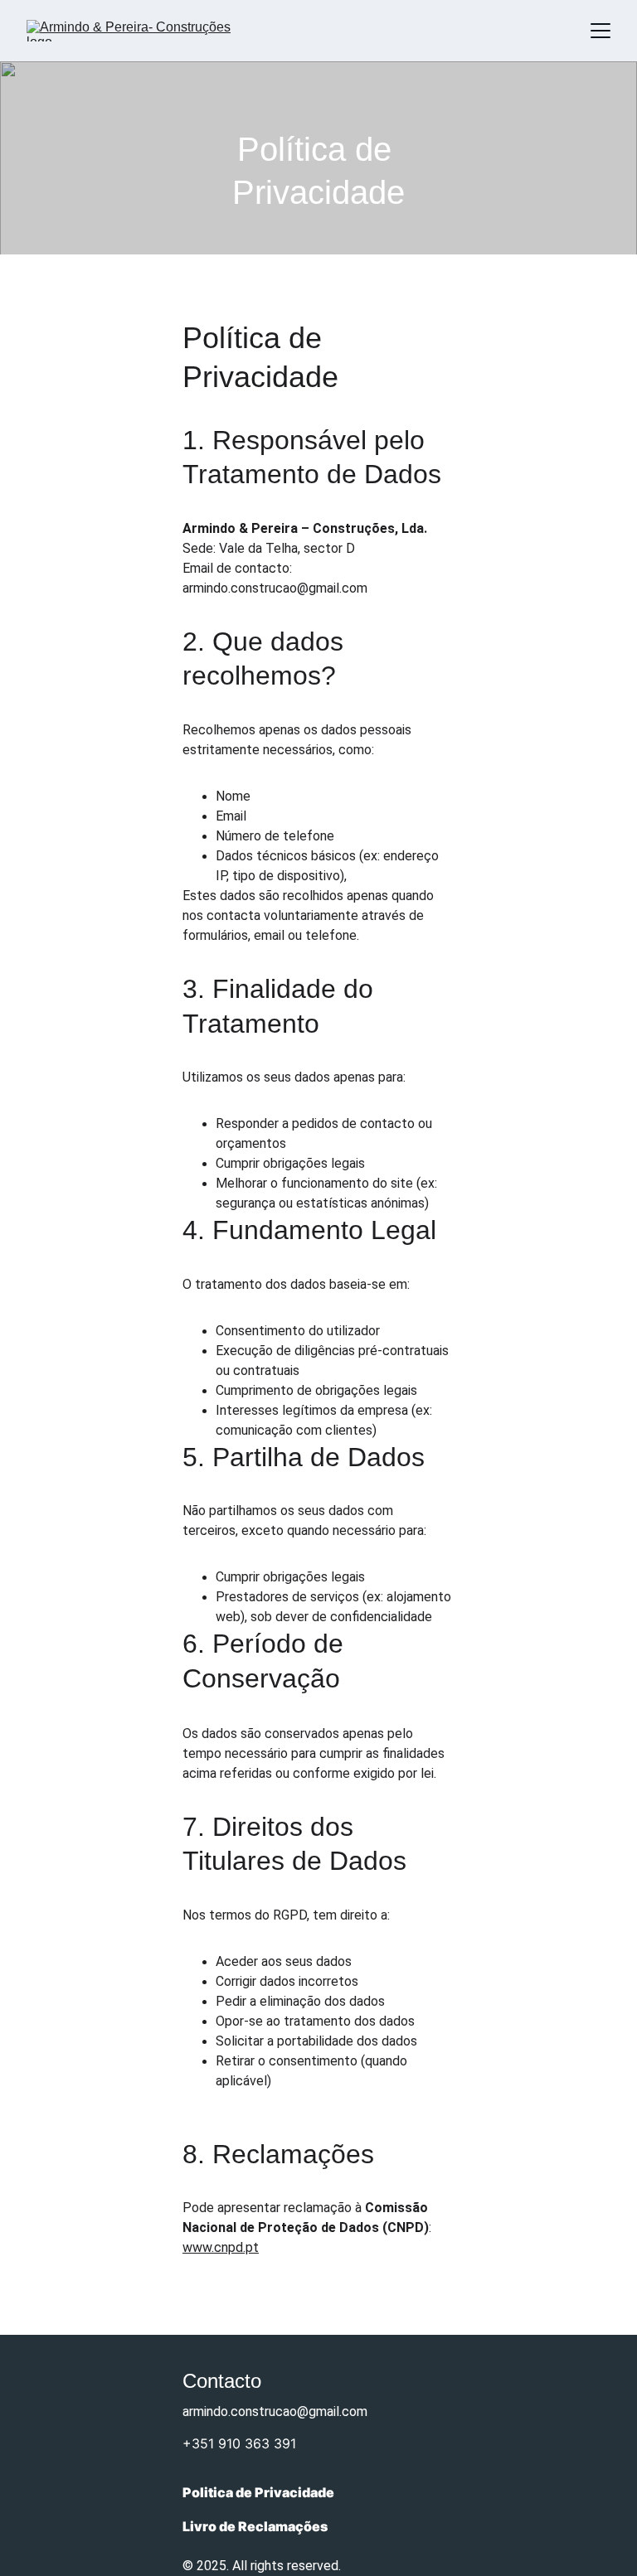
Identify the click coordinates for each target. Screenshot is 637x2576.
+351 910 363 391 (239, 2443)
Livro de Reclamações (255, 2526)
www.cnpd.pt (221, 2247)
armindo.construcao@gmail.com (275, 2411)
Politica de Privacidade (258, 2492)
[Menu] (601, 31)
